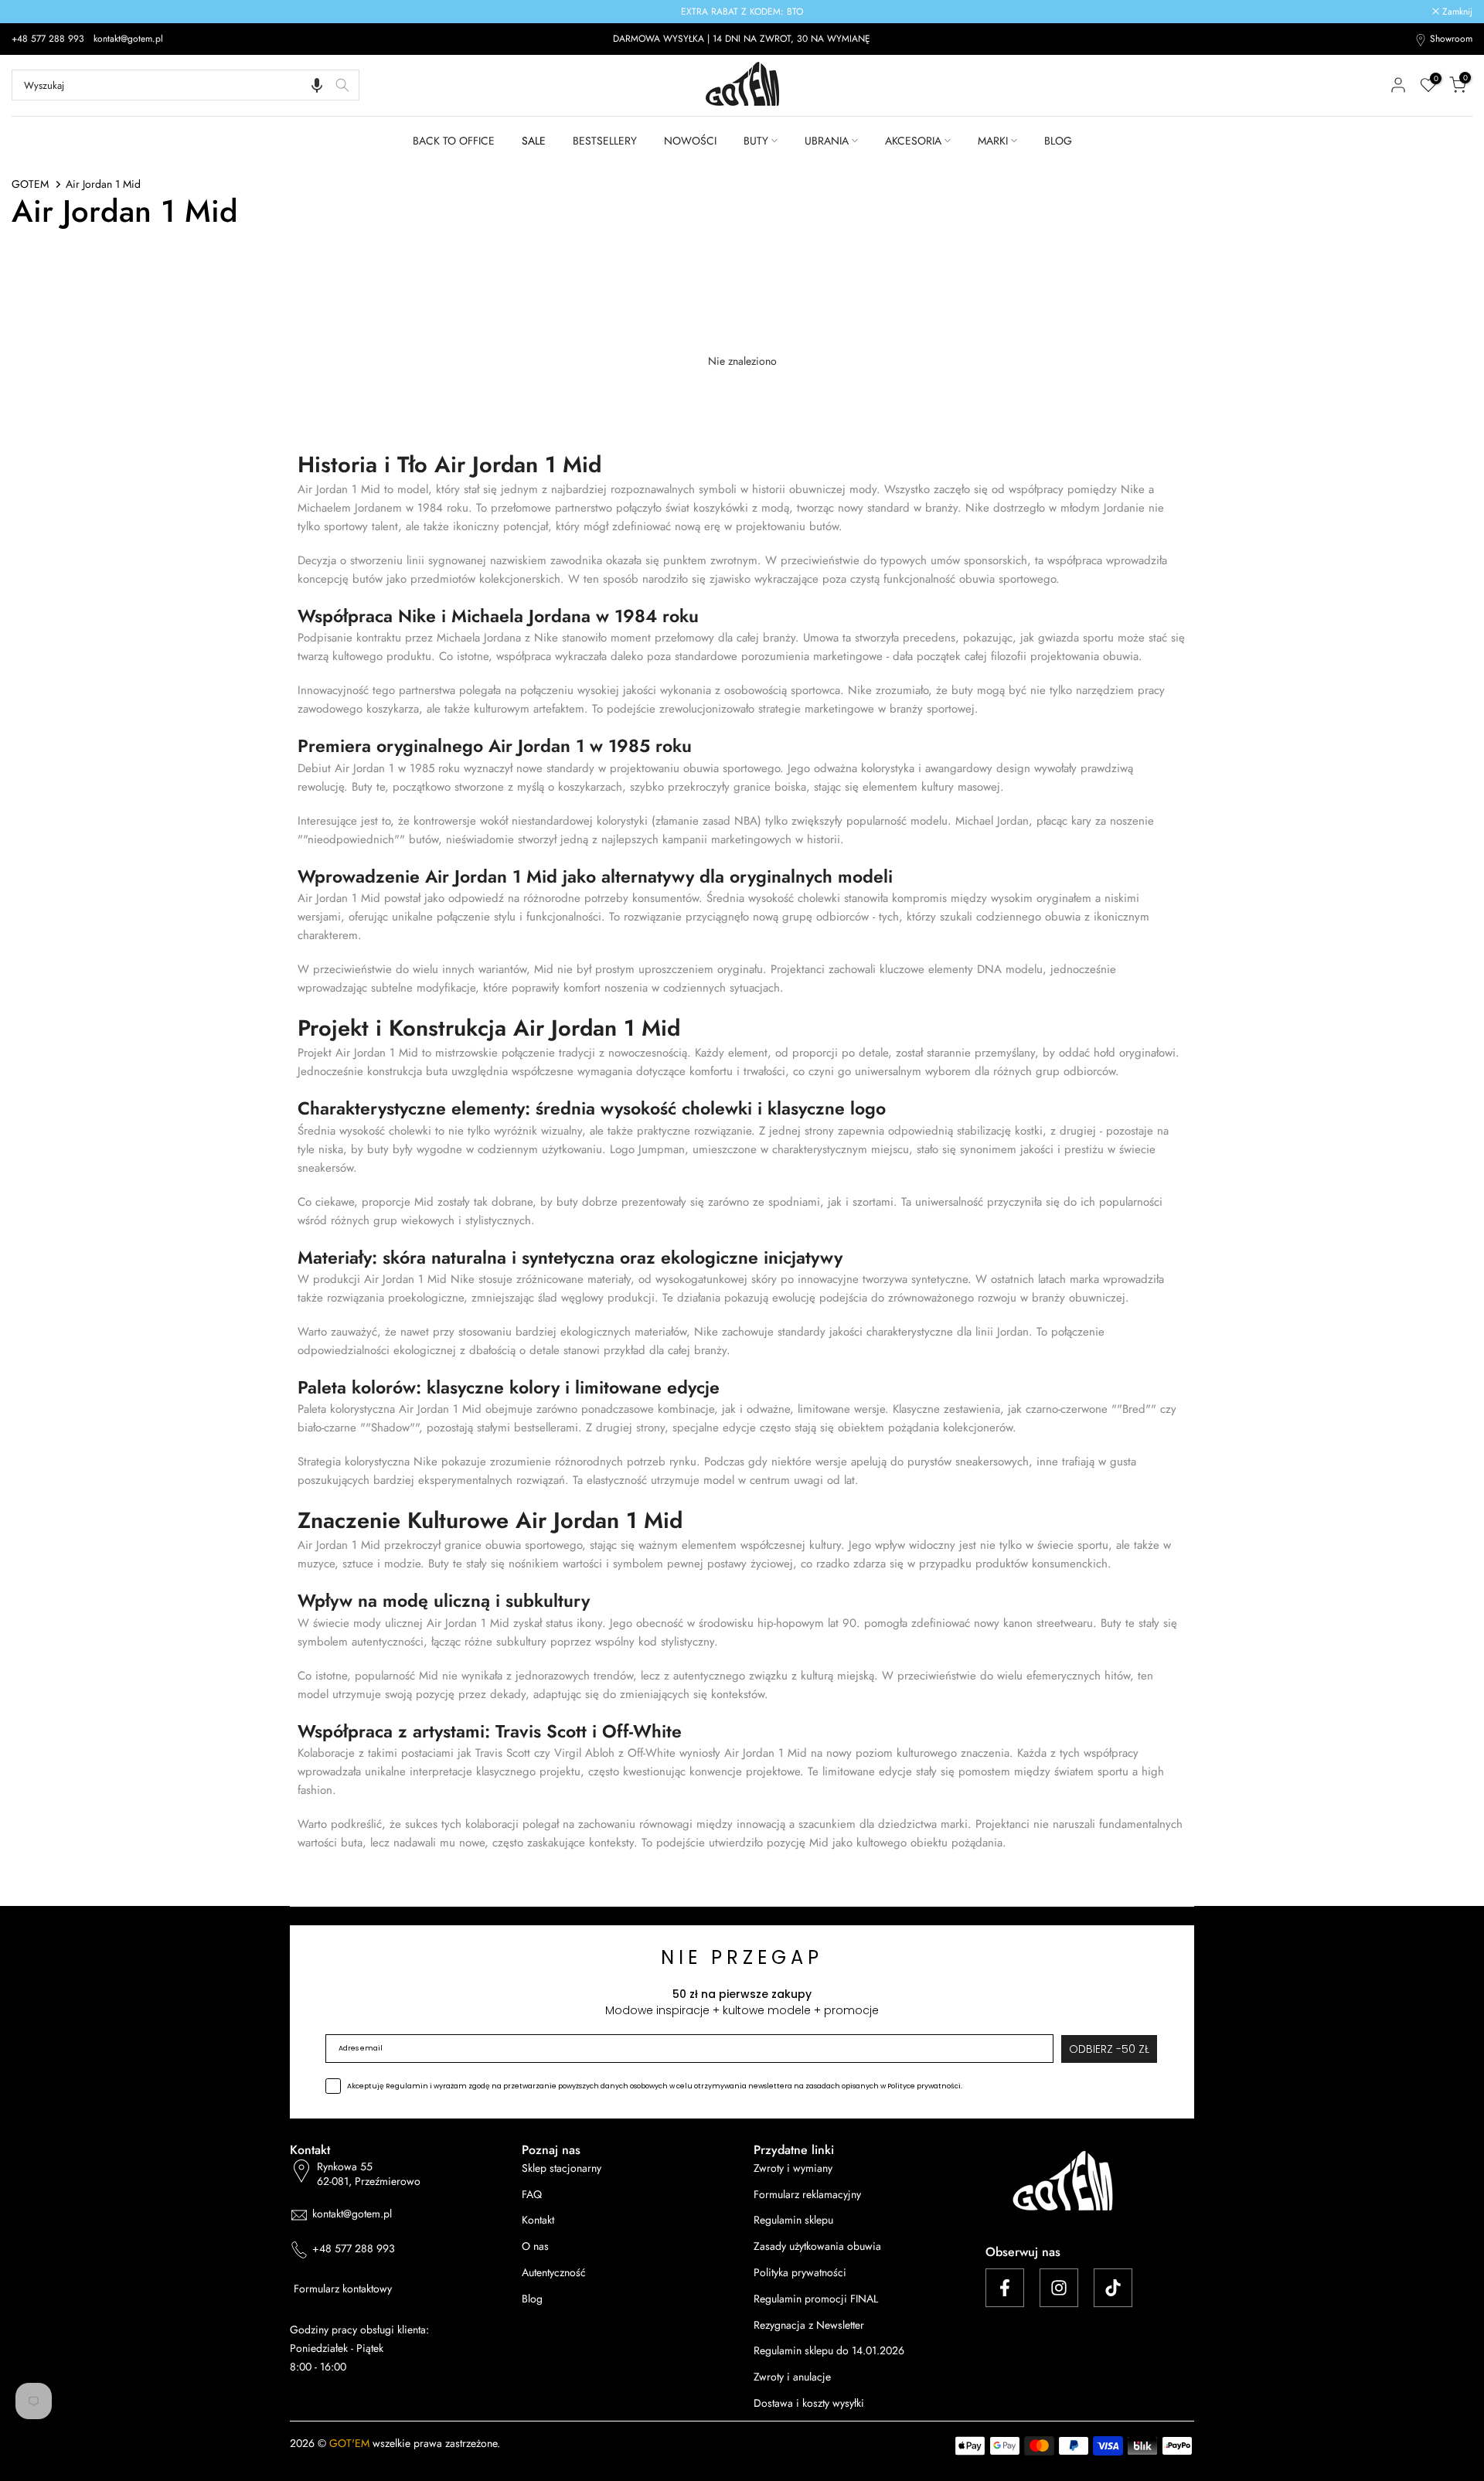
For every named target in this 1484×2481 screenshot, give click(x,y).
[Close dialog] (958, 1009)
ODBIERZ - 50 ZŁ (742, 1335)
